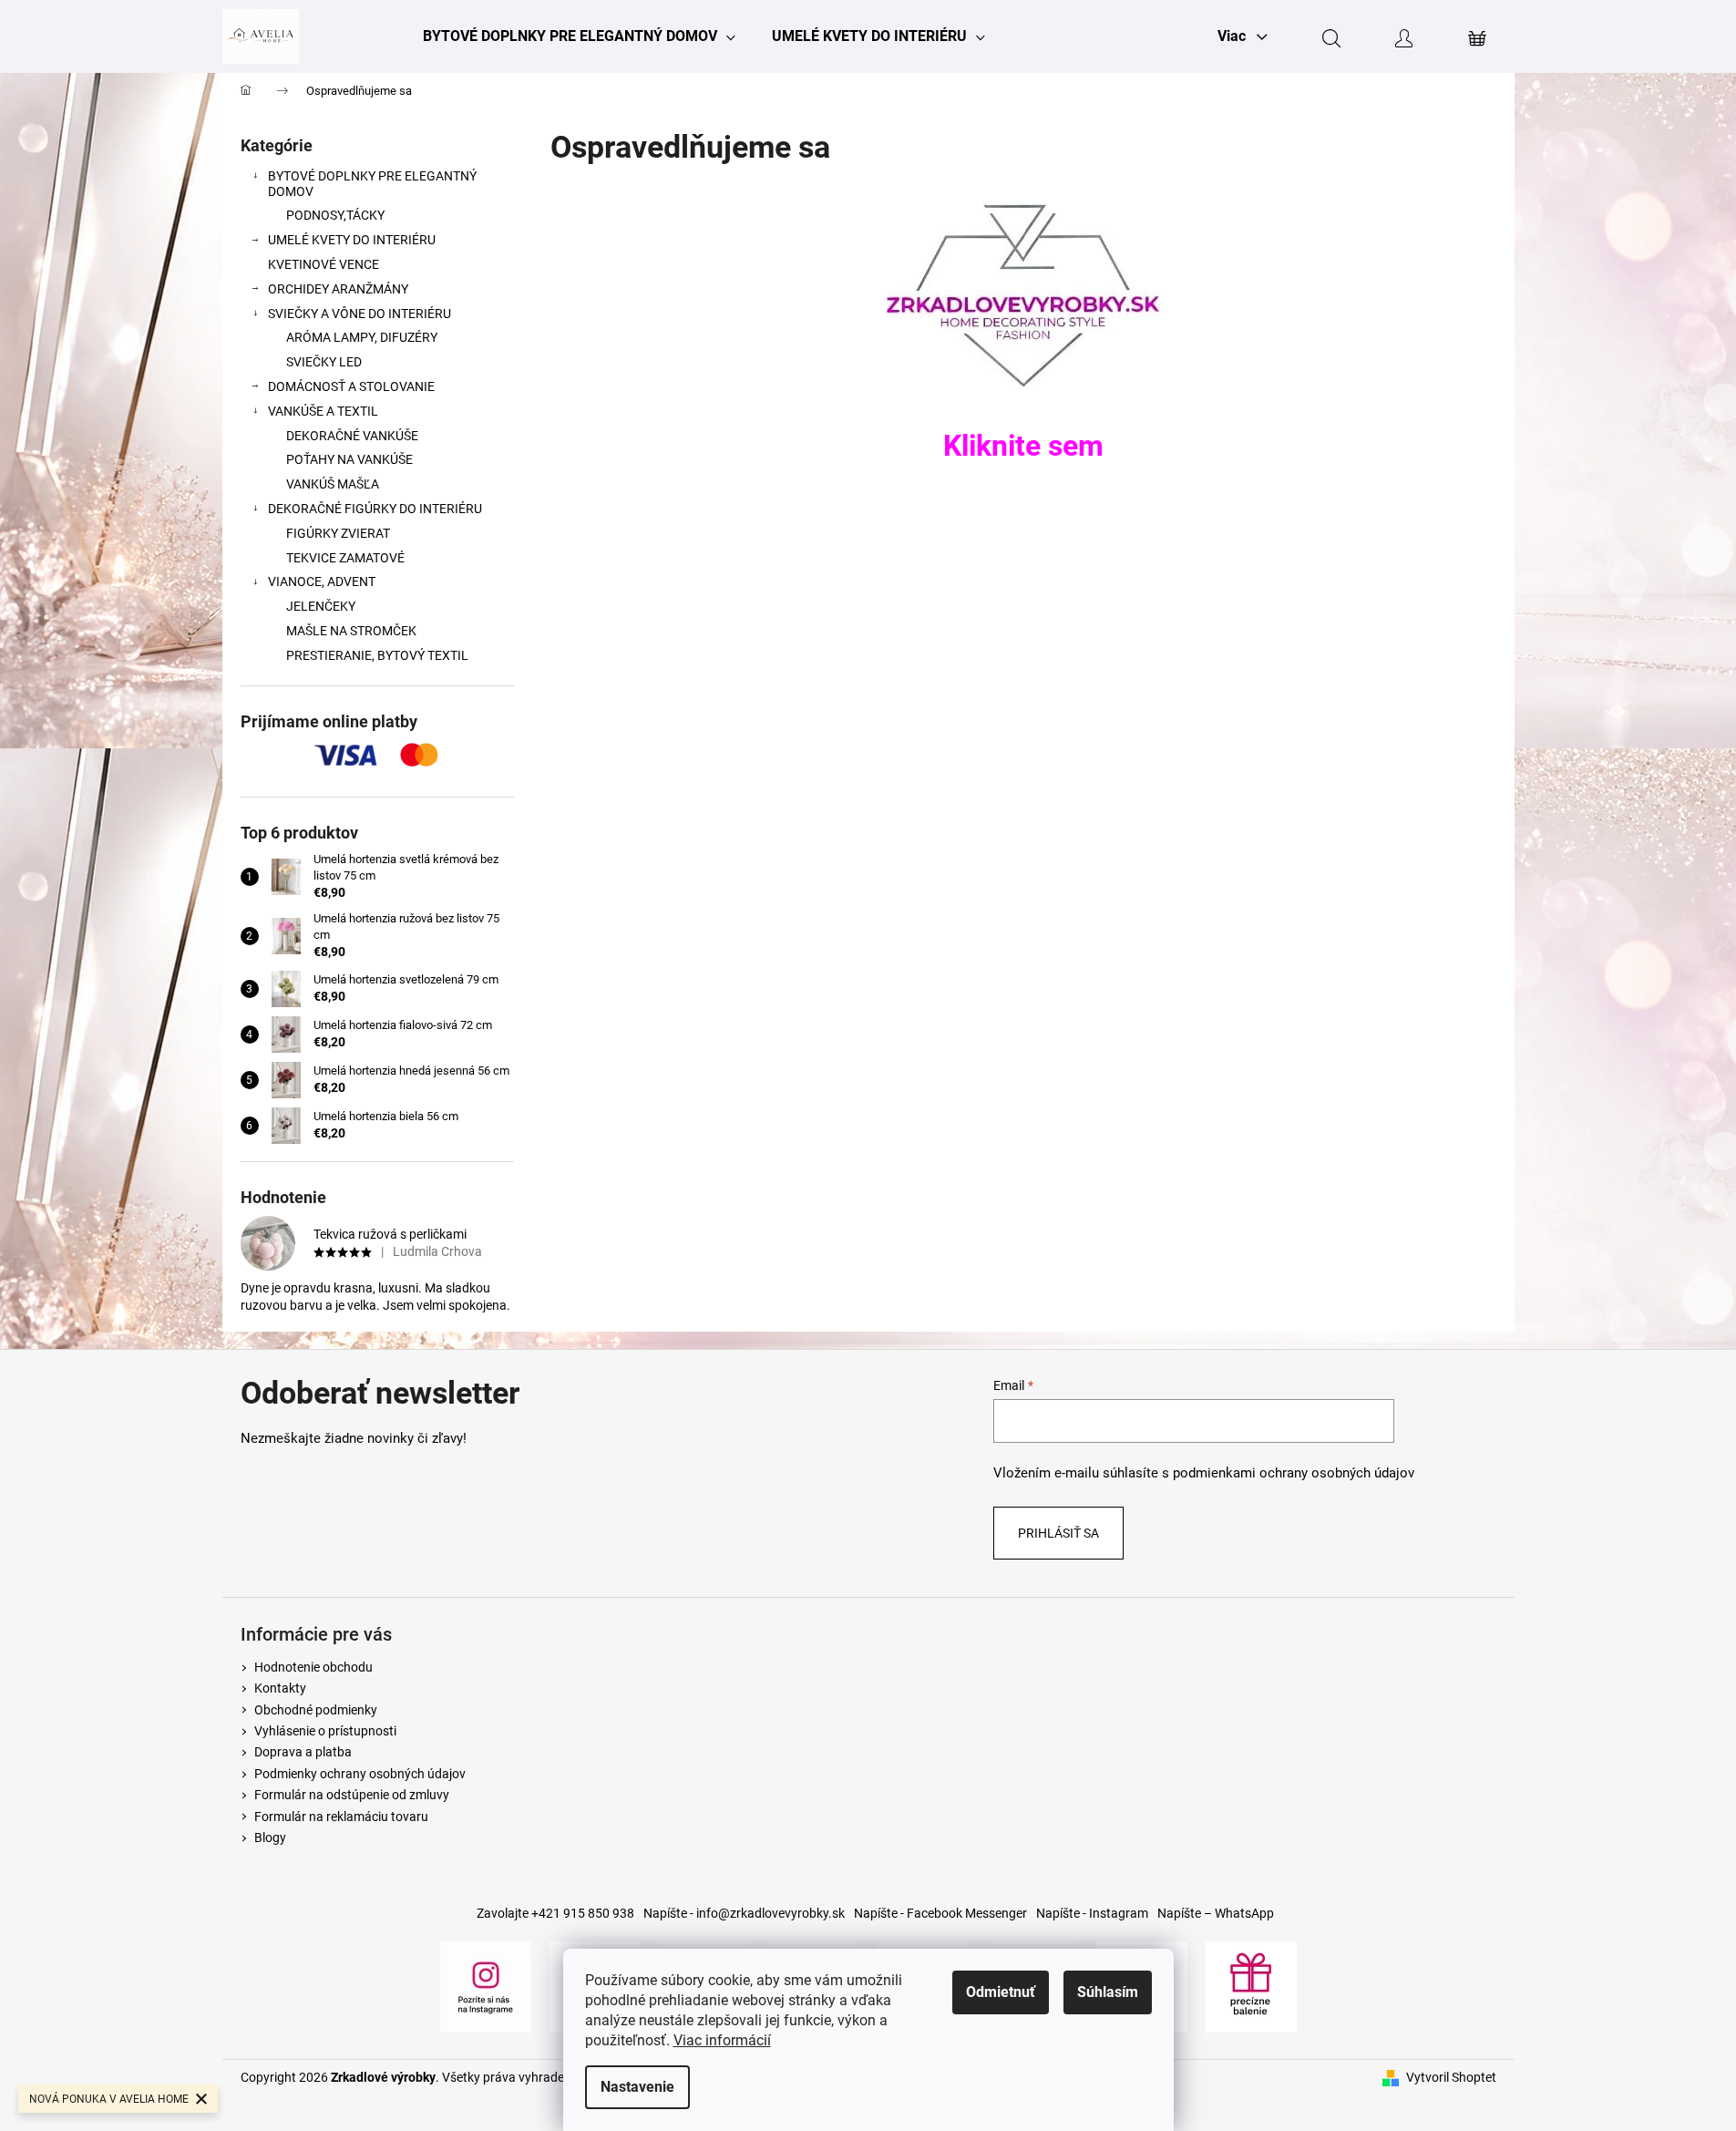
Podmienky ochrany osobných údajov (360, 1774)
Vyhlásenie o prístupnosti (325, 1731)
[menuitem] (579, 36)
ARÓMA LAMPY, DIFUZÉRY (362, 337)
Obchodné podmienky (316, 1710)
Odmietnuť (1001, 1992)
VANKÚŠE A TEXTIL (323, 411)
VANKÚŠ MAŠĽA (333, 484)
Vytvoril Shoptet (1451, 2077)
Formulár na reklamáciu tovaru (341, 1817)
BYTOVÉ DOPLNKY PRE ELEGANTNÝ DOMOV (372, 184)
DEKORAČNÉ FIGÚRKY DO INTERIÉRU (375, 509)
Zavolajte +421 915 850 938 (555, 1913)
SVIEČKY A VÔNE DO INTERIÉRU (360, 314)
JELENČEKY (321, 606)
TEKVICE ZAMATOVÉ (345, 558)
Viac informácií (722, 2040)
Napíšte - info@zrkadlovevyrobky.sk (744, 1913)
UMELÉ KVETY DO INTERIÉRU (352, 240)
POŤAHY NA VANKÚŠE (349, 459)
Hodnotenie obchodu (313, 1667)
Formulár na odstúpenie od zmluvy (352, 1795)
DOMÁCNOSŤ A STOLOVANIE (351, 386)
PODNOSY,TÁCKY (335, 215)
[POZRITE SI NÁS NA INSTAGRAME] (486, 1985)
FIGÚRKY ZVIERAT (338, 533)
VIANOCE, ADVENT (322, 582)
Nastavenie (637, 2087)
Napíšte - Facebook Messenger (940, 1913)
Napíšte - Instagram (1092, 1913)
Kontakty (280, 1688)
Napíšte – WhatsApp (1216, 1913)
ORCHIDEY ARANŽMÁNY (338, 289)
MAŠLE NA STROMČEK (351, 631)
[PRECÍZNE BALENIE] (1251, 1985)
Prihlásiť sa (1058, 1533)
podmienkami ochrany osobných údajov (1294, 1473)
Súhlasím (1108, 1992)
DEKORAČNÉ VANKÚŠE (352, 436)
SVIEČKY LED (324, 362)
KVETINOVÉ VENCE (324, 264)
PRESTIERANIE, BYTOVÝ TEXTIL (377, 655)
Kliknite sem (1023, 446)
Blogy (270, 1838)
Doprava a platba (303, 1752)
